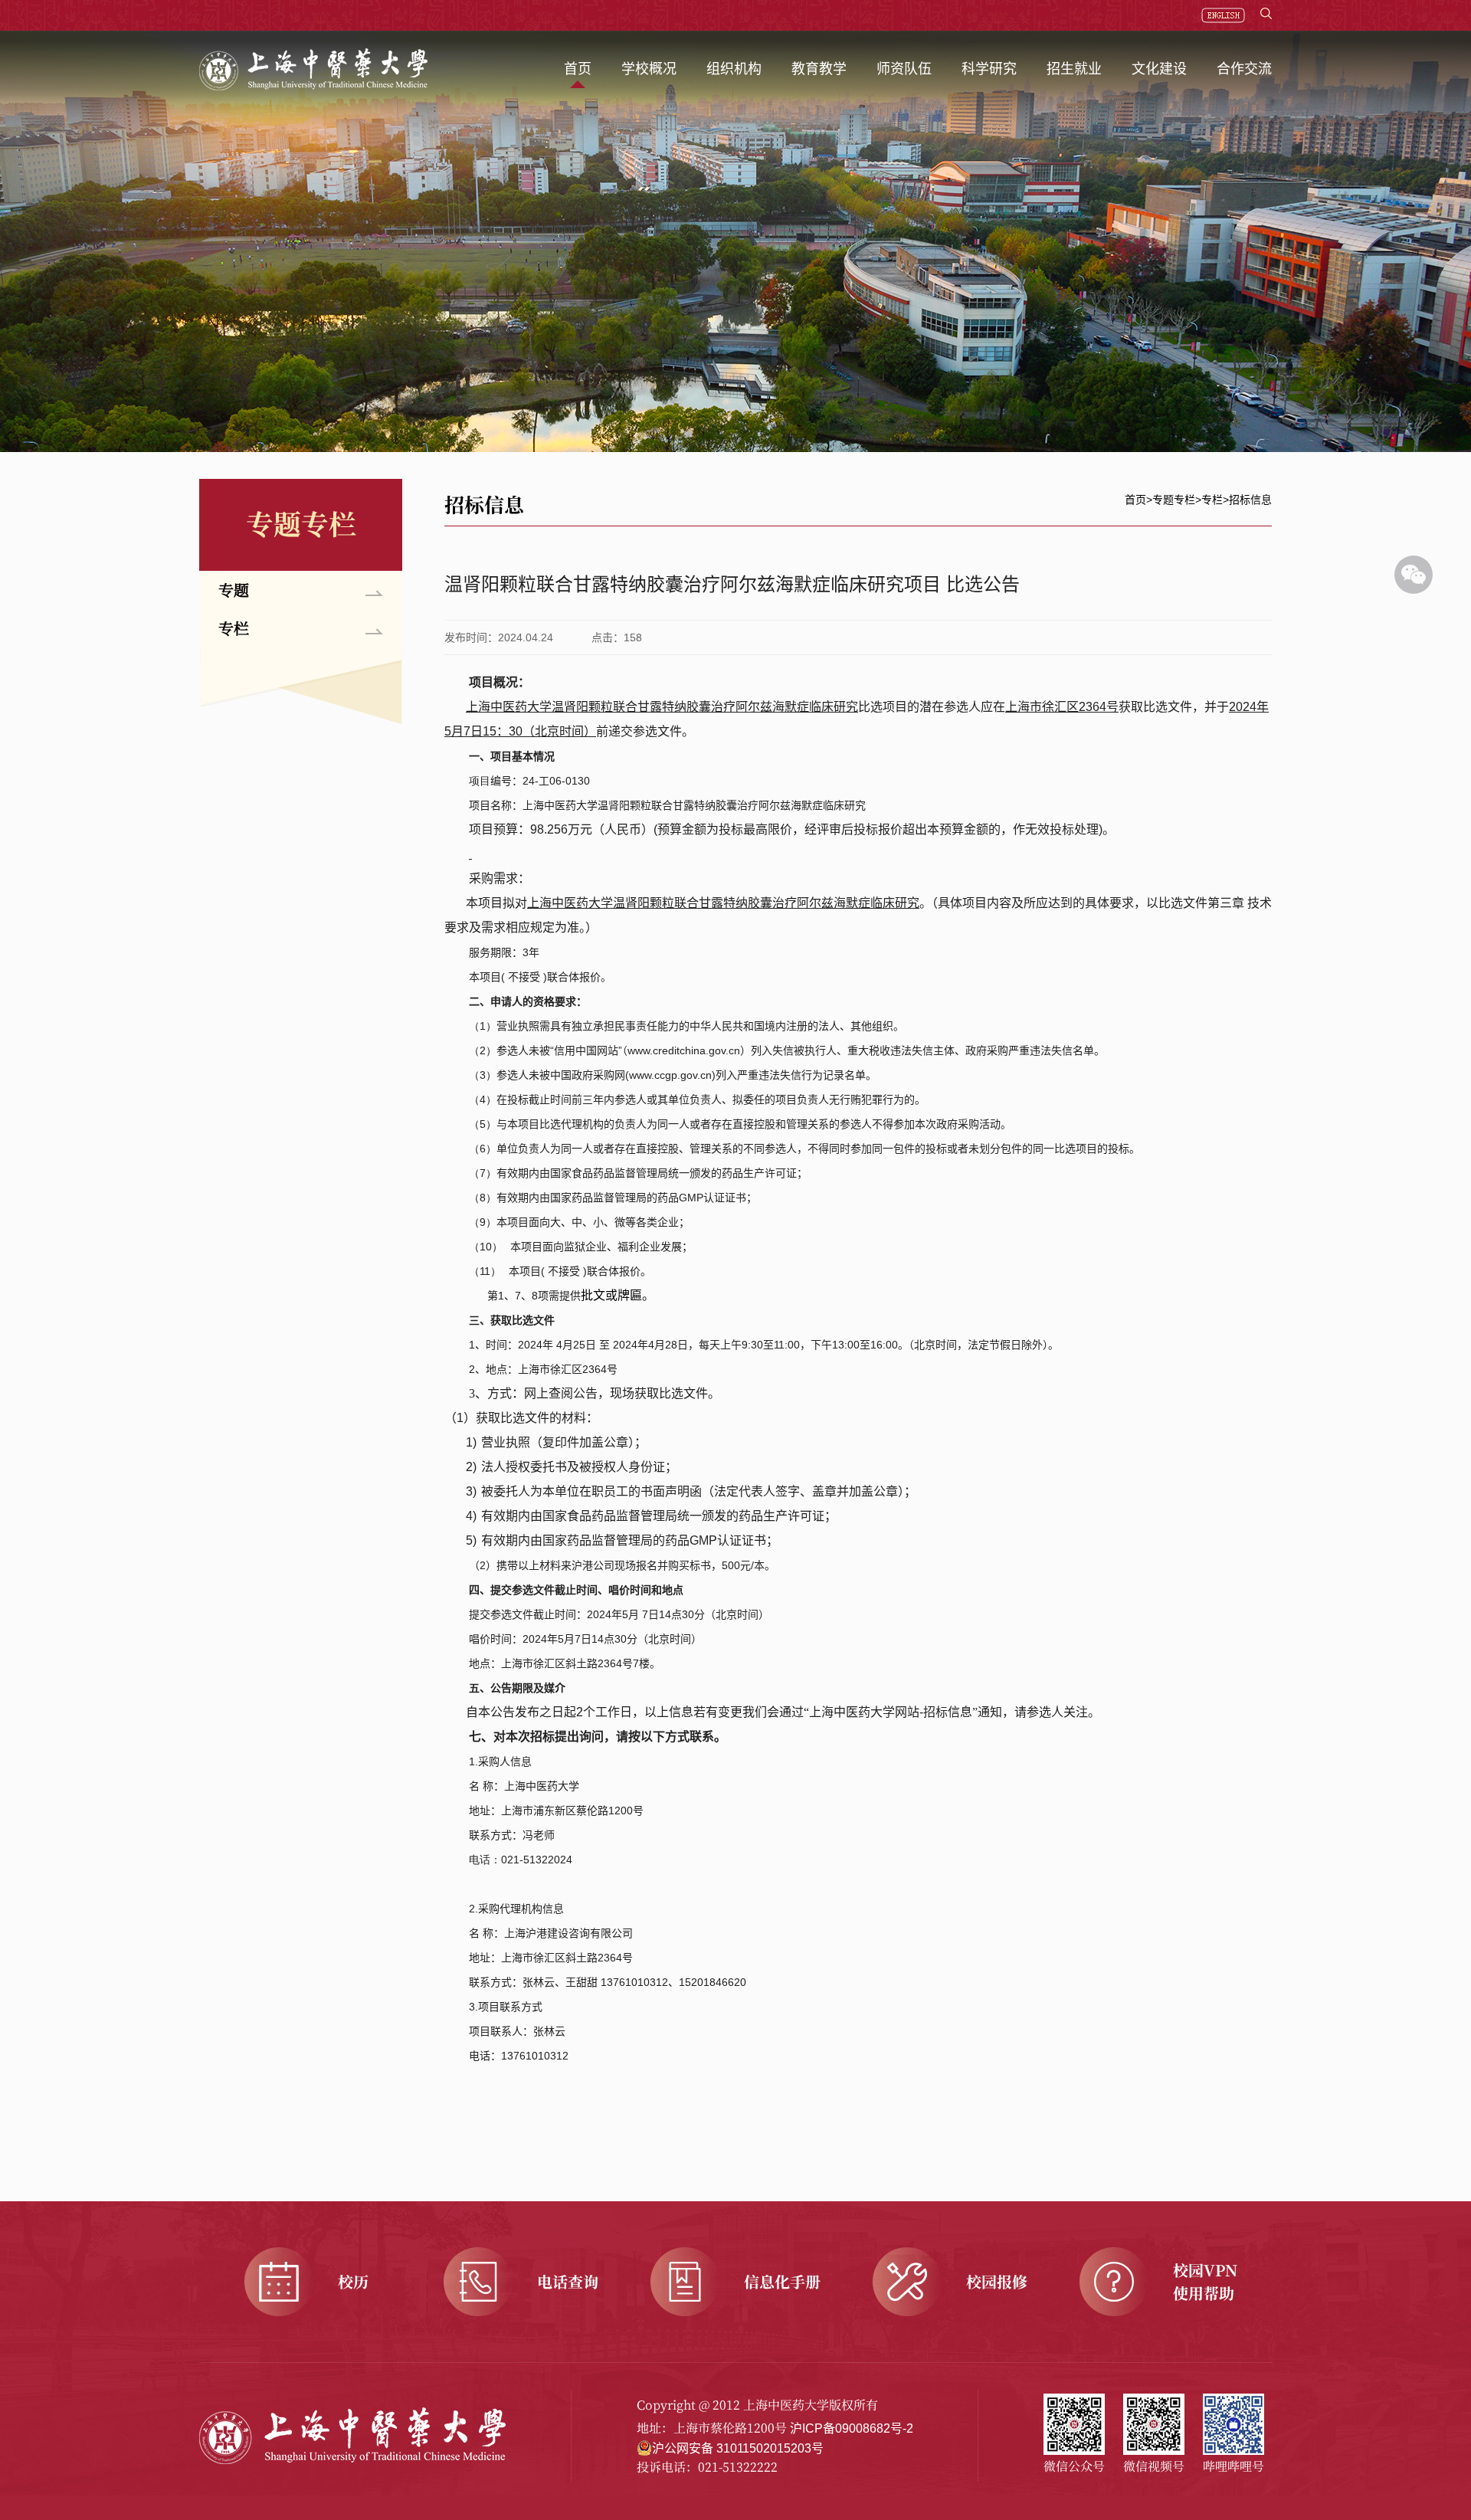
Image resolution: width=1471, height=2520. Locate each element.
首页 (1135, 500)
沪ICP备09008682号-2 (852, 2428)
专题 (234, 590)
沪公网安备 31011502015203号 (738, 2448)
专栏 (234, 628)
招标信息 (1250, 500)
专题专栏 (1174, 500)
